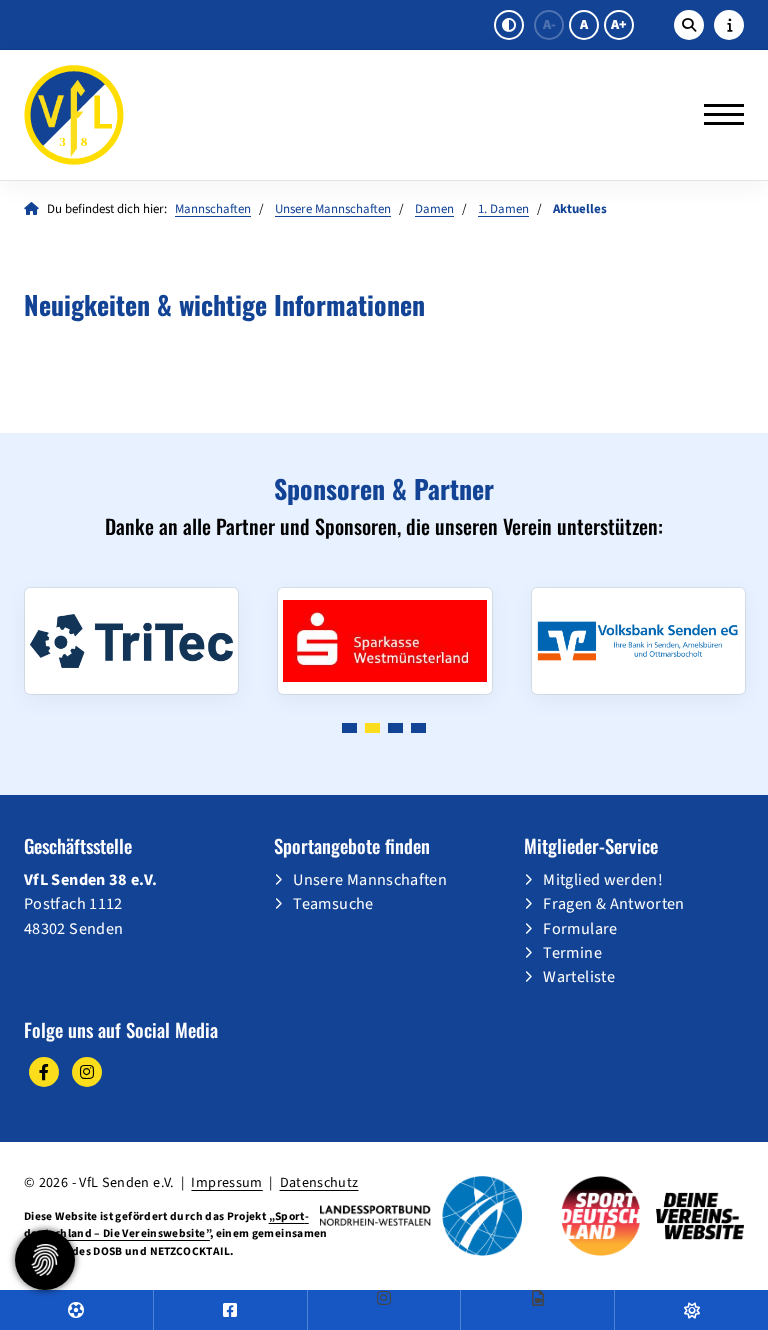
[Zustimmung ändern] (45, 1260)
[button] (349, 728)
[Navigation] (716, 115)
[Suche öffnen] (689, 25)
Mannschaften (213, 209)
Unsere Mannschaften (333, 209)
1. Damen (503, 209)
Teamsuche (333, 903)
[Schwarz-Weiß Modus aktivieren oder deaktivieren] (509, 25)
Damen (434, 209)
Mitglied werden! (603, 879)
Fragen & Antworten (613, 903)
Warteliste (579, 976)
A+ (619, 25)
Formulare (580, 928)
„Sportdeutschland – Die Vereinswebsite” (166, 1225)
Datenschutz (319, 1182)
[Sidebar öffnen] (729, 25)
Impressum (226, 1182)
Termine (572, 952)
